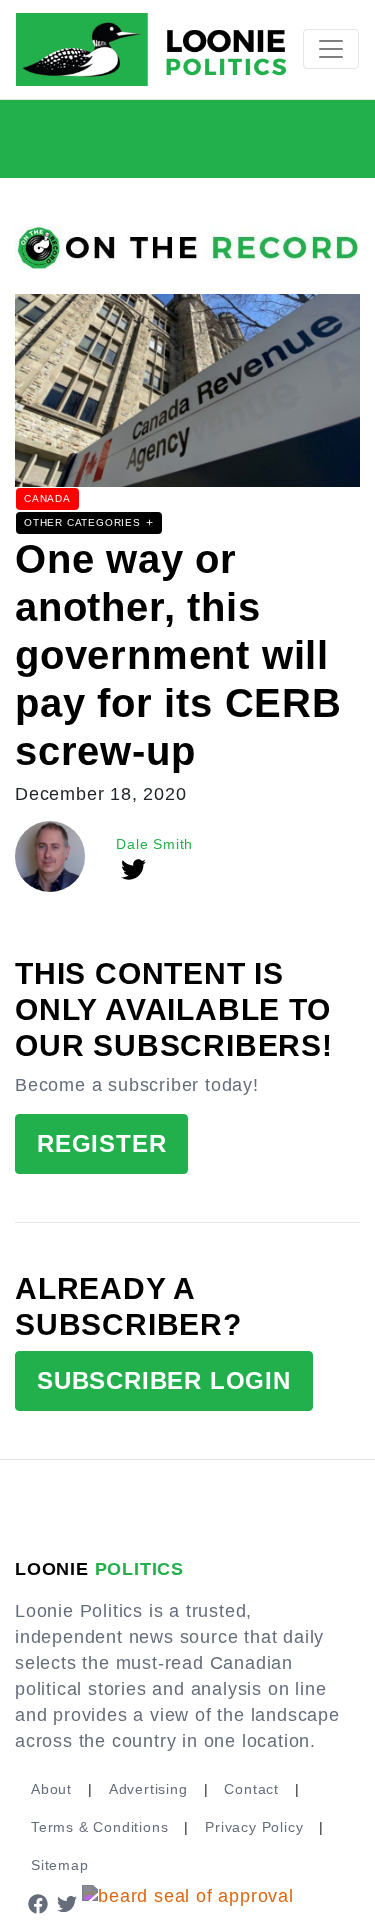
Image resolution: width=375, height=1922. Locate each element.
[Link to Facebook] (38, 1903)
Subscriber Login (164, 1380)
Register (101, 1143)
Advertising (148, 1789)
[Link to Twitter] (68, 1903)
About (51, 1789)
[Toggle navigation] (331, 49)
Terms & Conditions (99, 1827)
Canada (47, 498)
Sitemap (60, 1865)
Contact (251, 1789)
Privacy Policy (254, 1827)
